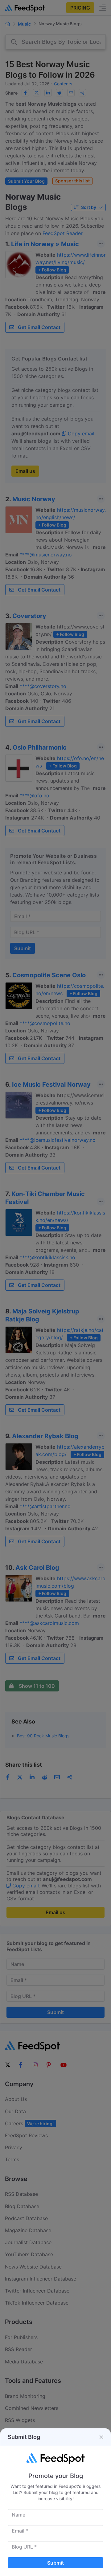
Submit (55, 2563)
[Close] (101, 2437)
